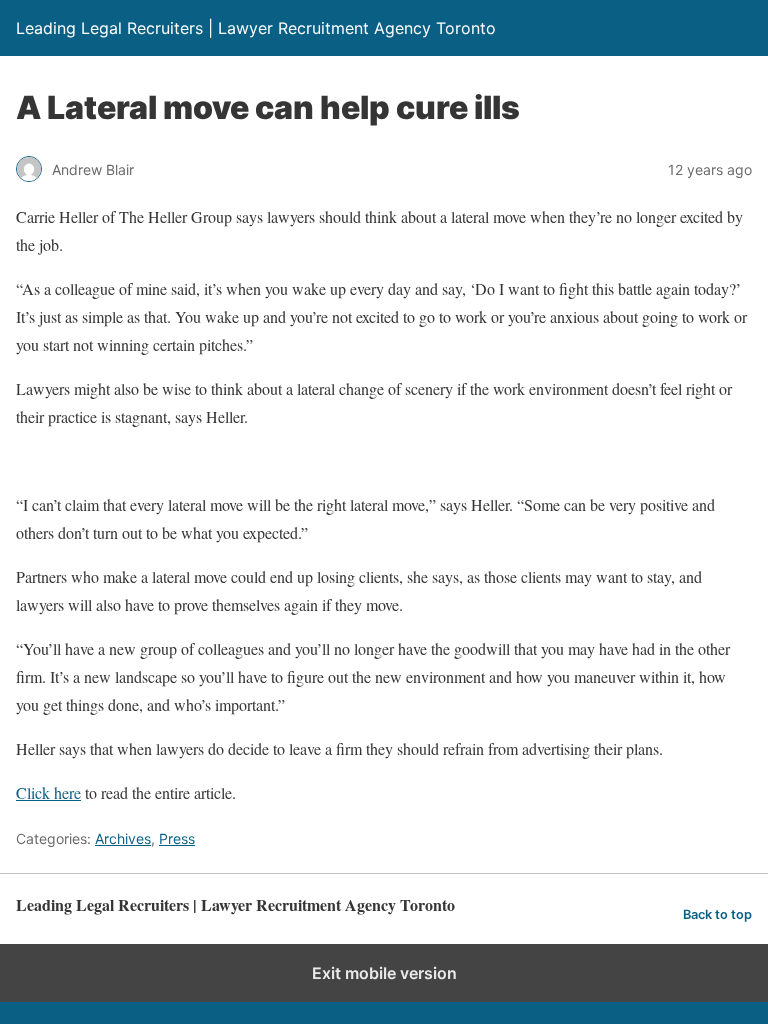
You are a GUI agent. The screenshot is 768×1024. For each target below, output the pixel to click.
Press (177, 838)
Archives (123, 838)
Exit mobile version (384, 973)
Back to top (717, 914)
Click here (48, 792)
